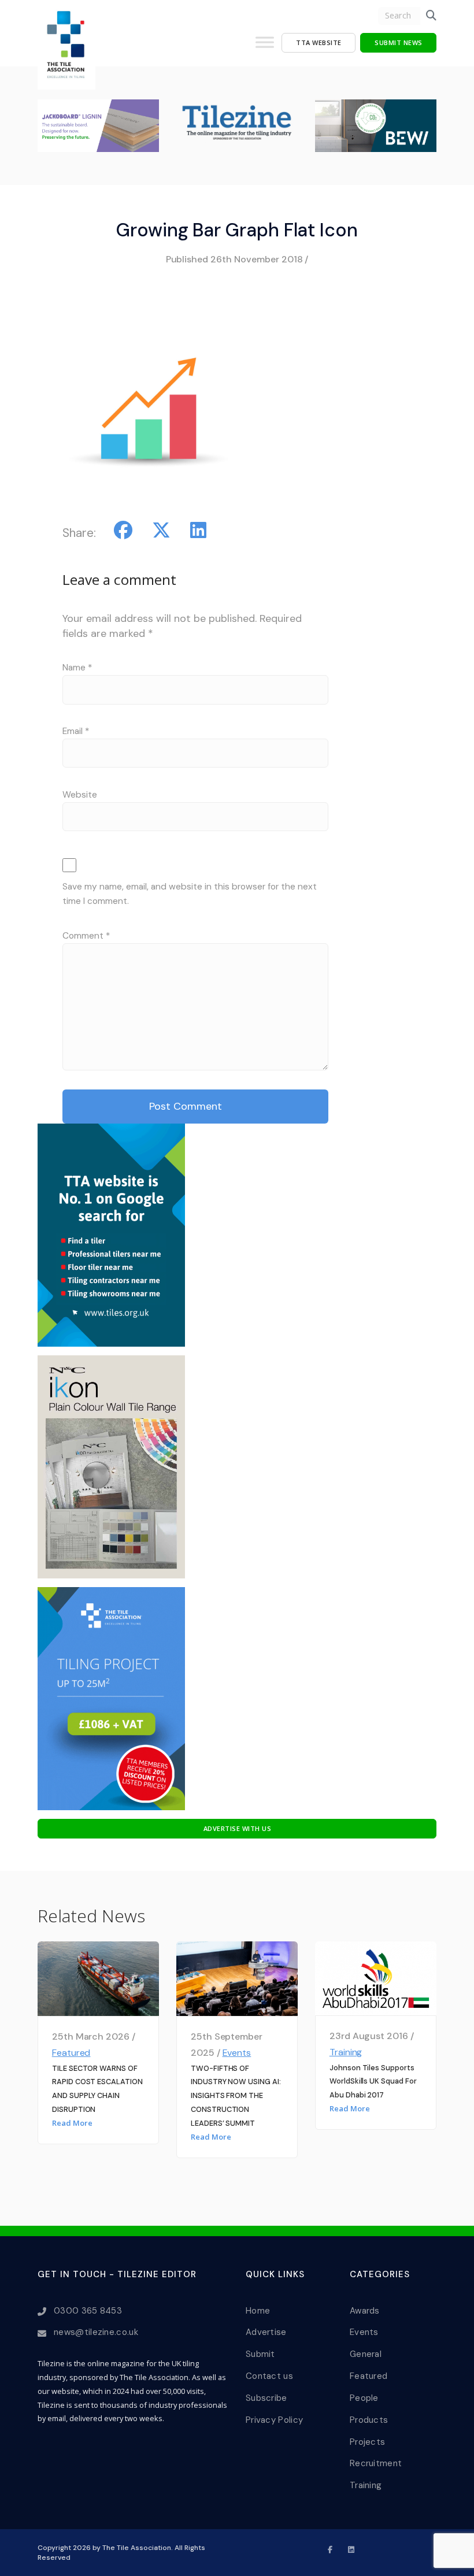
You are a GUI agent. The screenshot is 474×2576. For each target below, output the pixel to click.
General (366, 2354)
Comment (86, 936)
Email (76, 731)
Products (369, 2420)
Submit (260, 2354)
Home (258, 2311)
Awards (365, 2311)
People (364, 2398)
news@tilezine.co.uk (96, 2332)
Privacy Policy (274, 2420)
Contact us (269, 2376)
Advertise (266, 2332)
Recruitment (376, 2463)
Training (346, 2052)
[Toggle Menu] (265, 47)
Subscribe (266, 2398)
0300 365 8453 (88, 2311)
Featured (71, 2053)
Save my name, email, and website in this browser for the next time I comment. (190, 894)
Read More (72, 2123)
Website (80, 795)
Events (237, 2053)
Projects (367, 2442)
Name (77, 668)
